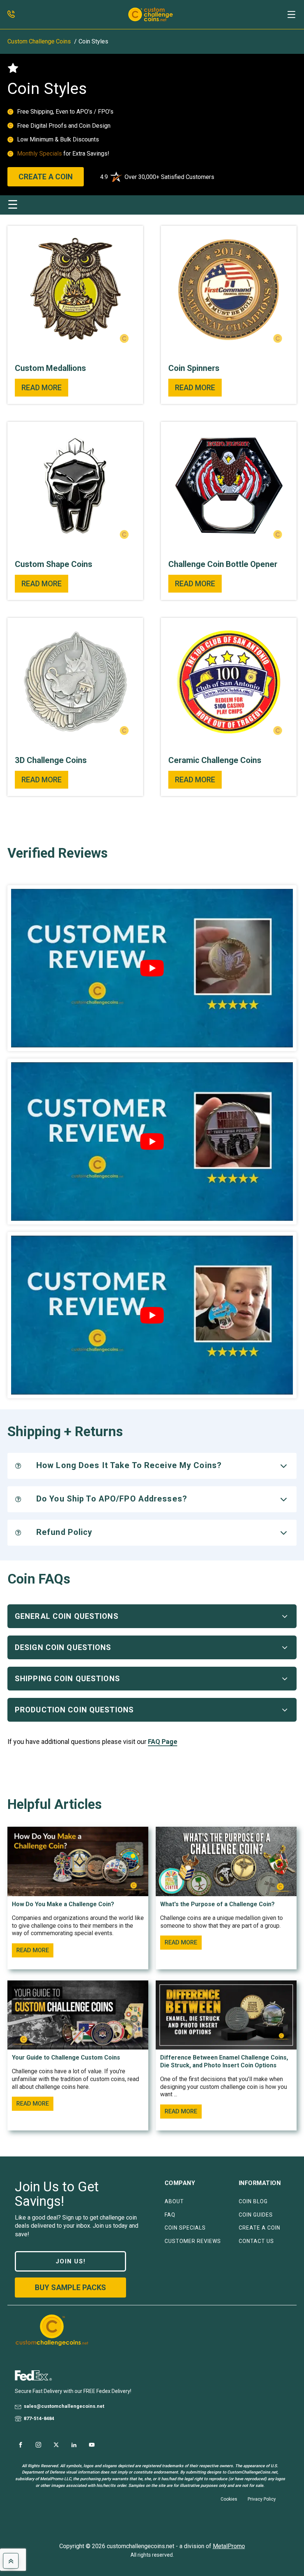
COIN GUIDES (256, 2215)
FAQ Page (163, 1742)
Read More (42, 388)
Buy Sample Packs (70, 2288)
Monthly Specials (40, 154)
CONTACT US (256, 2241)
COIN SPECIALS (185, 2228)
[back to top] (11, 2561)
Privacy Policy (262, 2499)
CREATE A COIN (46, 177)
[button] (291, 14)
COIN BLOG (253, 2202)
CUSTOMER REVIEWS (193, 2241)
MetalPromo (229, 2546)
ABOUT (174, 2202)
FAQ (170, 2215)
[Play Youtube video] (152, 968)
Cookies (229, 2499)
